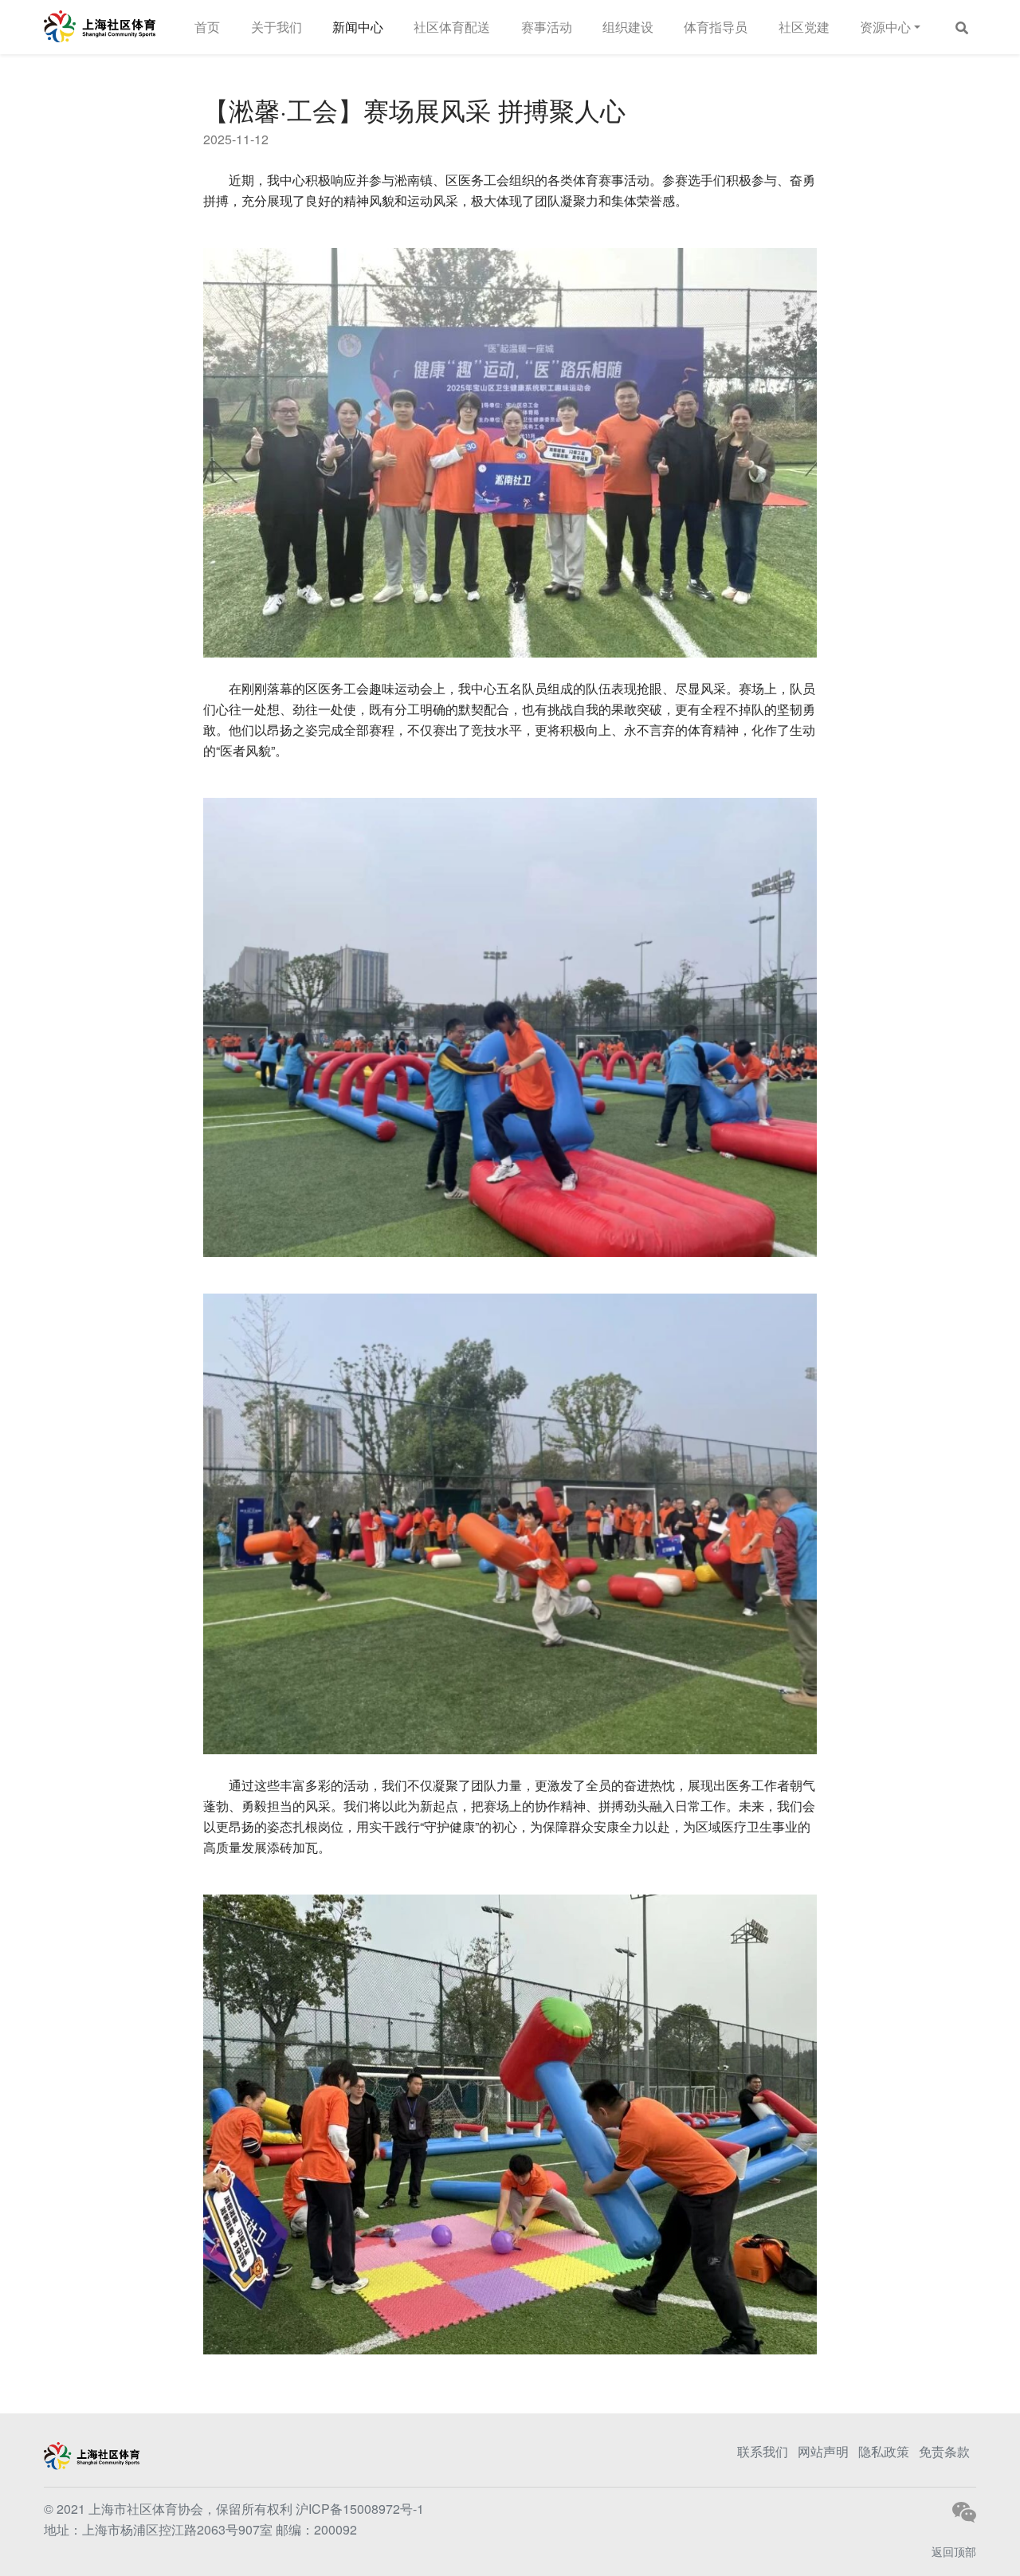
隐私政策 (884, 2451)
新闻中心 (358, 27)
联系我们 (763, 2451)
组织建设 (628, 27)
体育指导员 (716, 27)
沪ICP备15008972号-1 (360, 2509)
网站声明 (823, 2451)
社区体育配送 (452, 27)
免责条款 (944, 2451)
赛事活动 (547, 27)
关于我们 (277, 27)
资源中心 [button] (885, 27)
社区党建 (804, 27)
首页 (207, 27)
